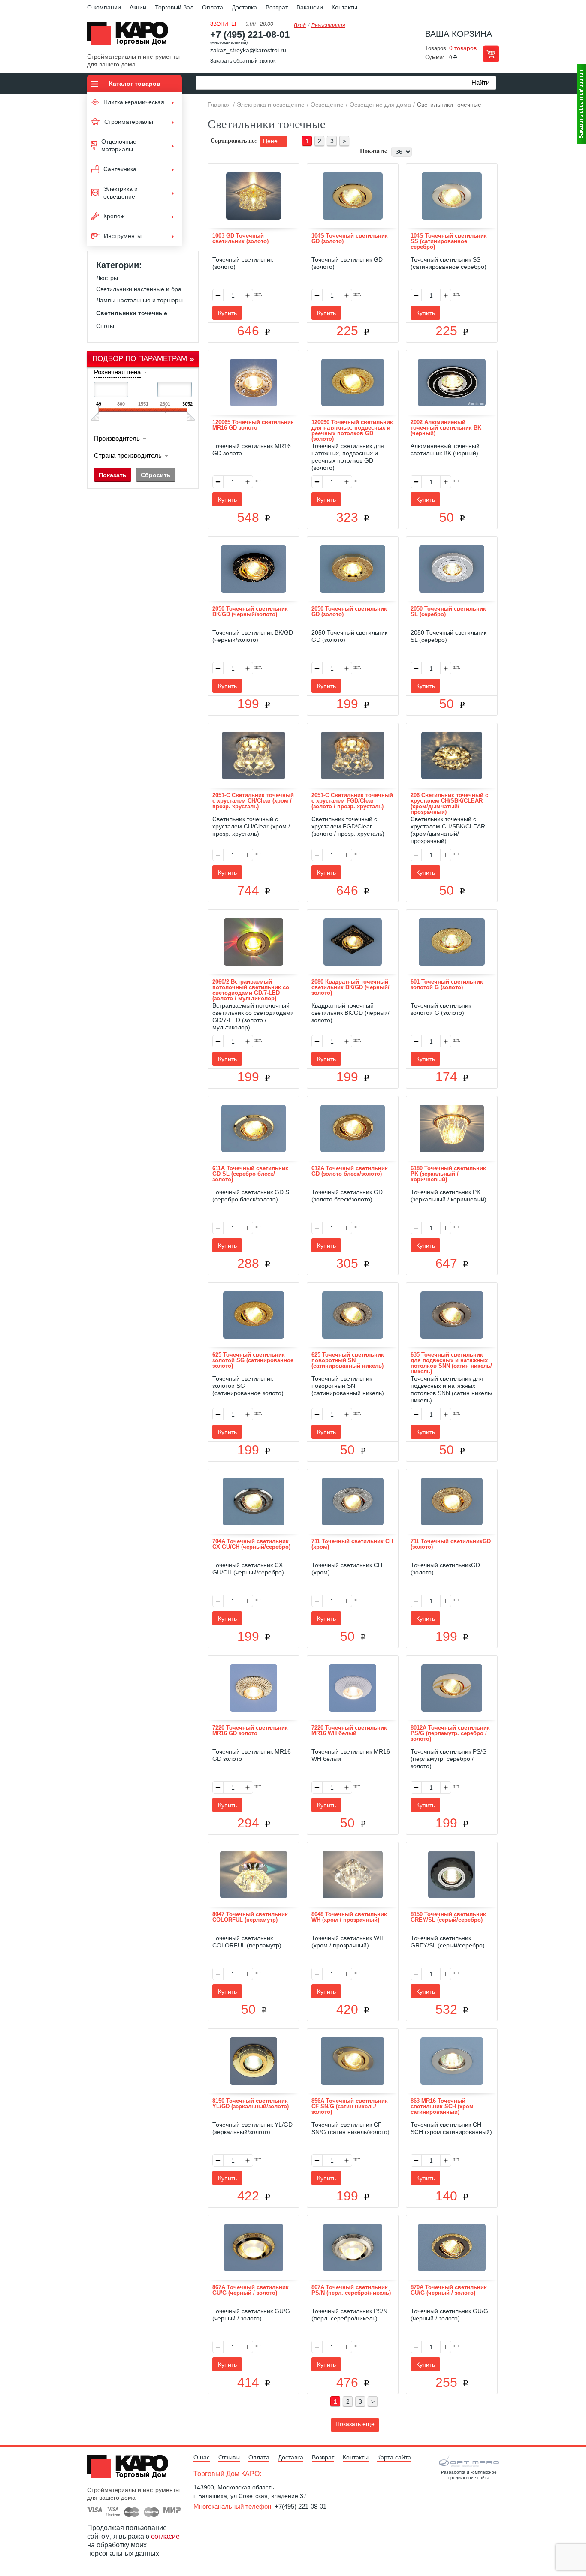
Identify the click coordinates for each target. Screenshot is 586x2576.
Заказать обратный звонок (243, 61)
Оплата (213, 7)
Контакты (344, 7)
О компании (104, 7)
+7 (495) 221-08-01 (250, 35)
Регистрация (328, 25)
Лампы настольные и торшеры (139, 300)
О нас (202, 2457)
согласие (165, 2536)
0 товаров (463, 48)
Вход (300, 25)
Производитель (117, 438)
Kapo (131, 36)
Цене (271, 141)
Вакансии (310, 7)
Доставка (244, 7)
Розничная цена (117, 372)
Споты (105, 326)
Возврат (277, 7)
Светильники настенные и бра (139, 289)
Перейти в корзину (491, 54)
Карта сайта (394, 2457)
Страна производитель (128, 456)
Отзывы (229, 2457)
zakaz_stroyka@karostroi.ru (248, 50)
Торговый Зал (174, 7)
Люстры (107, 278)
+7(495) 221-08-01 (301, 2506)
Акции (138, 7)
